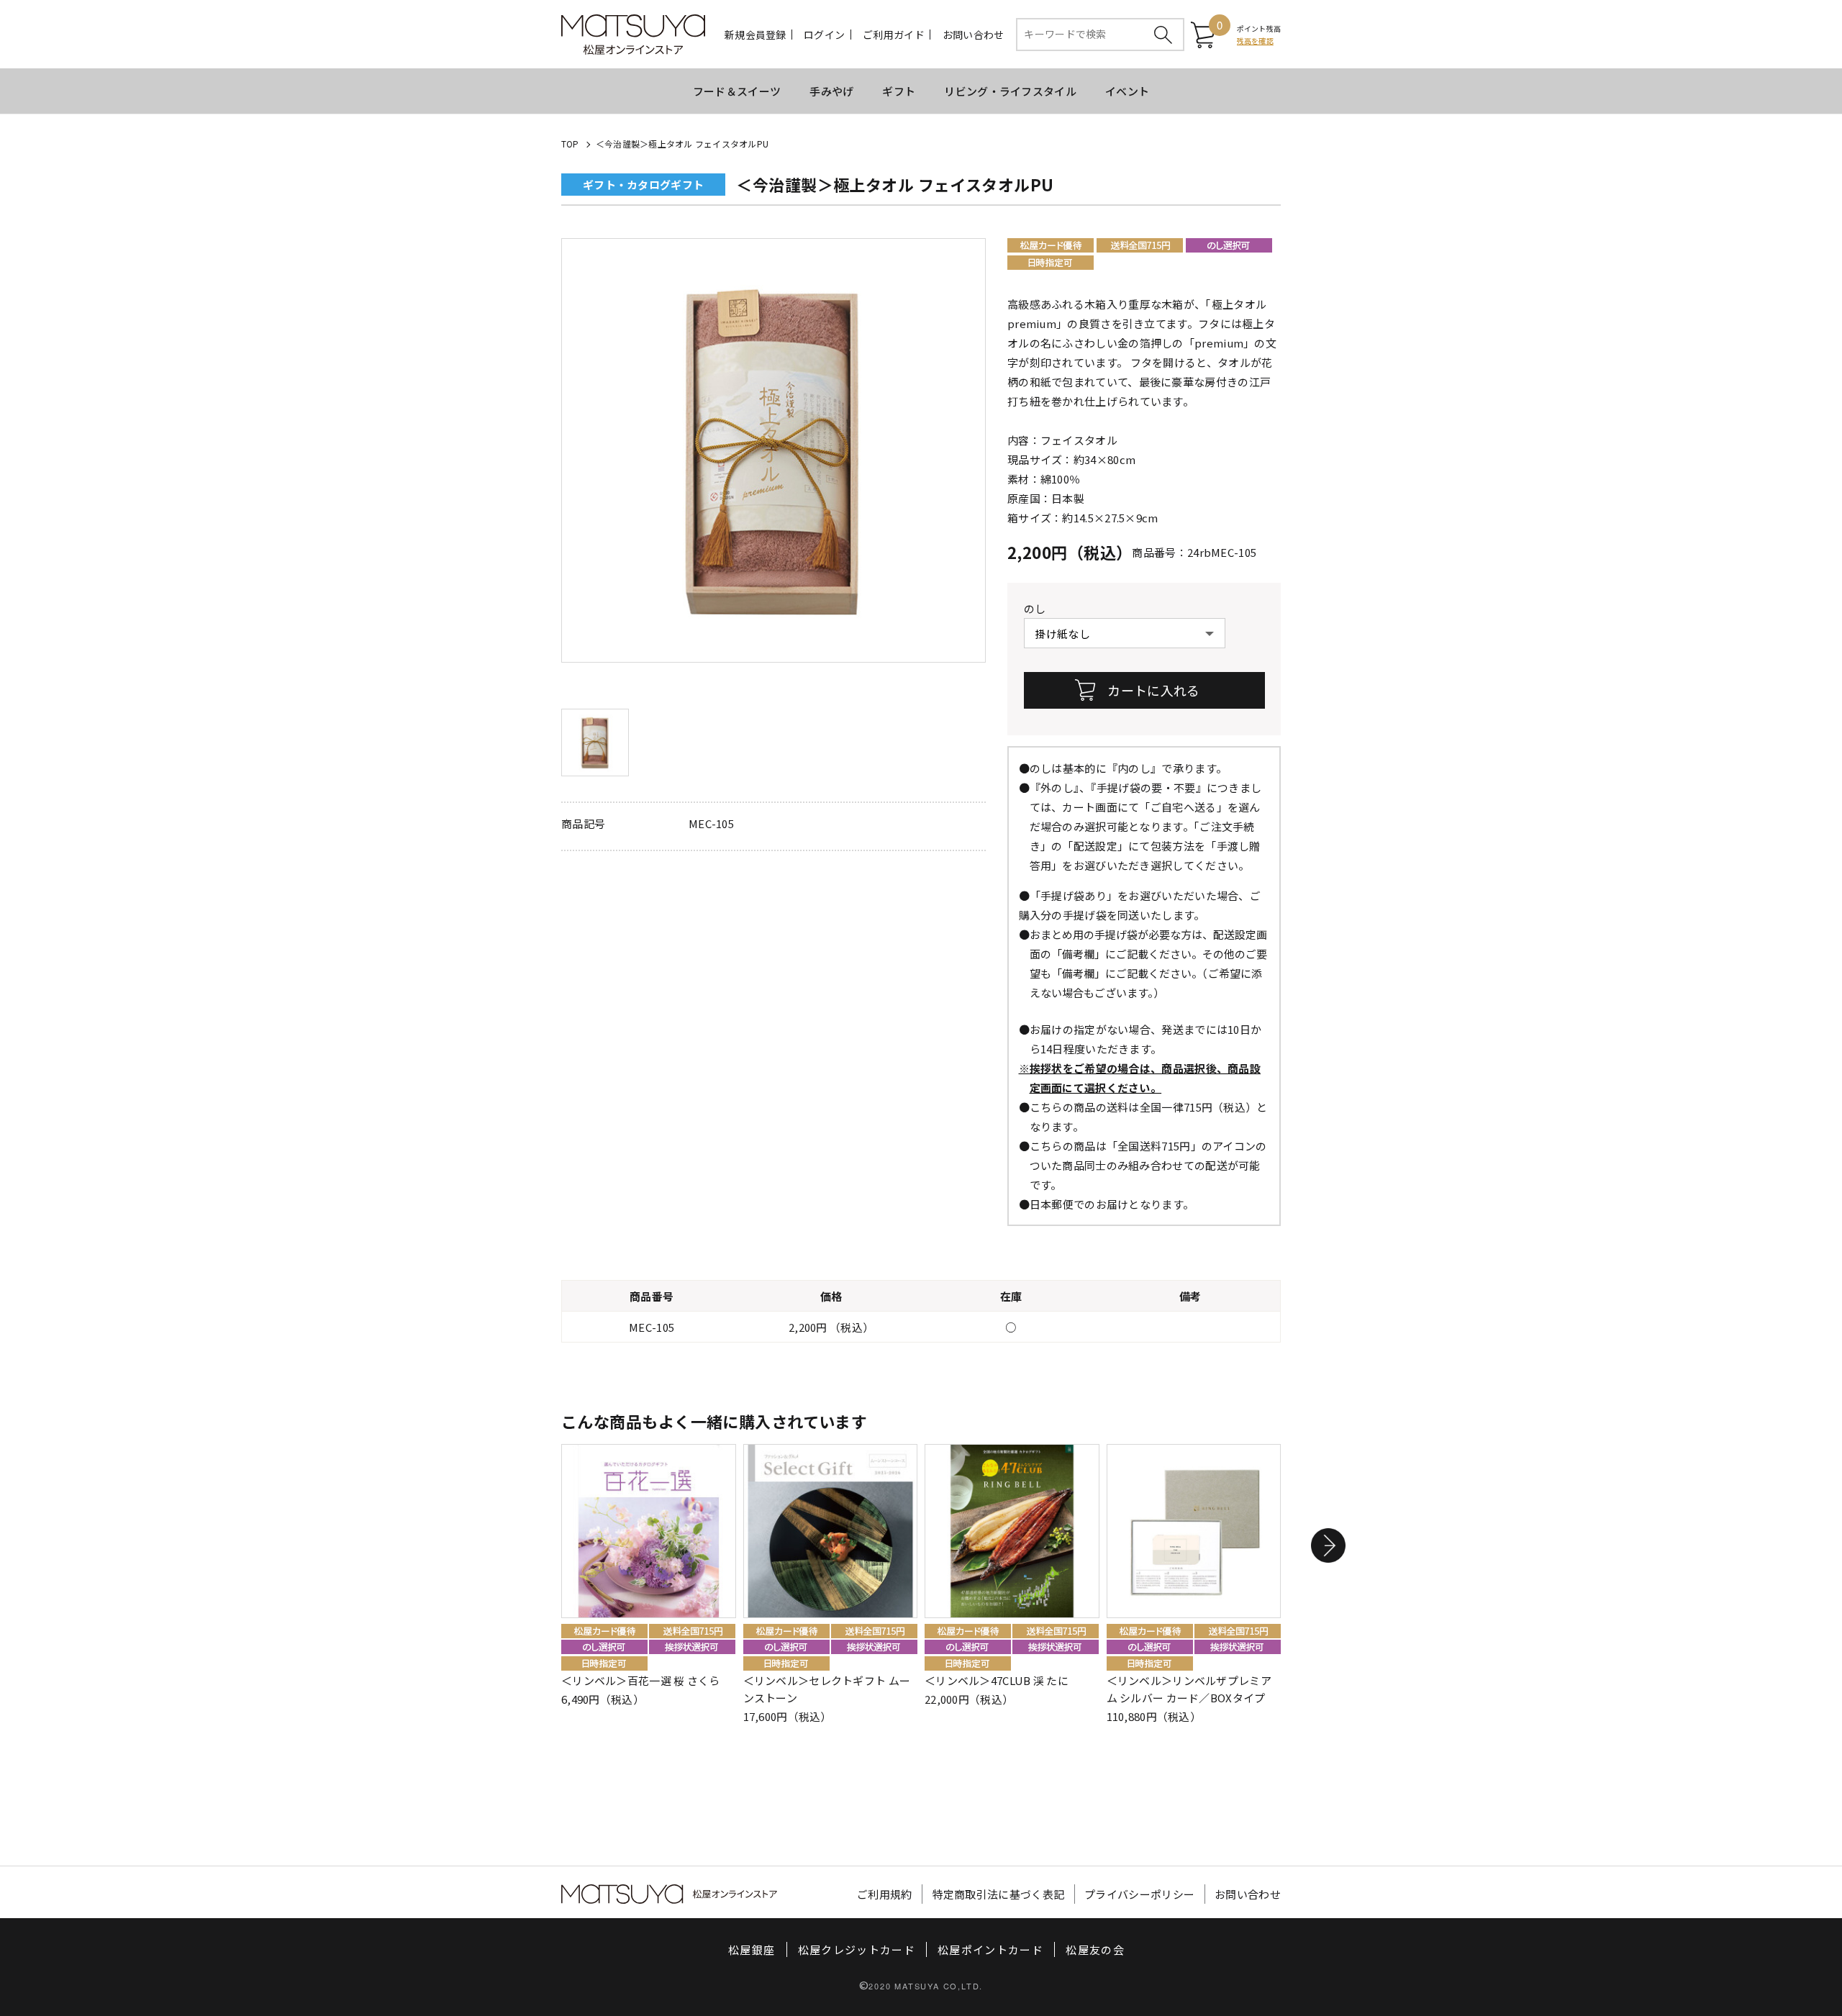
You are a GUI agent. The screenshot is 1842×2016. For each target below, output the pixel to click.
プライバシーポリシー (1139, 1894)
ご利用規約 (885, 1894)
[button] (1328, 1545)
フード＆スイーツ (737, 91)
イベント (1127, 91)
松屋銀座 (752, 1949)
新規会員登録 (756, 35)
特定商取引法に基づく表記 (999, 1894)
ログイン (824, 35)
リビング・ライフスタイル (1010, 91)
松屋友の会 (1095, 1949)
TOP (570, 144)
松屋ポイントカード (990, 1949)
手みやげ (831, 91)
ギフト (899, 91)
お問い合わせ (974, 35)
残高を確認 (1255, 41)
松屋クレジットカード (857, 1949)
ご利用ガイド (894, 35)
